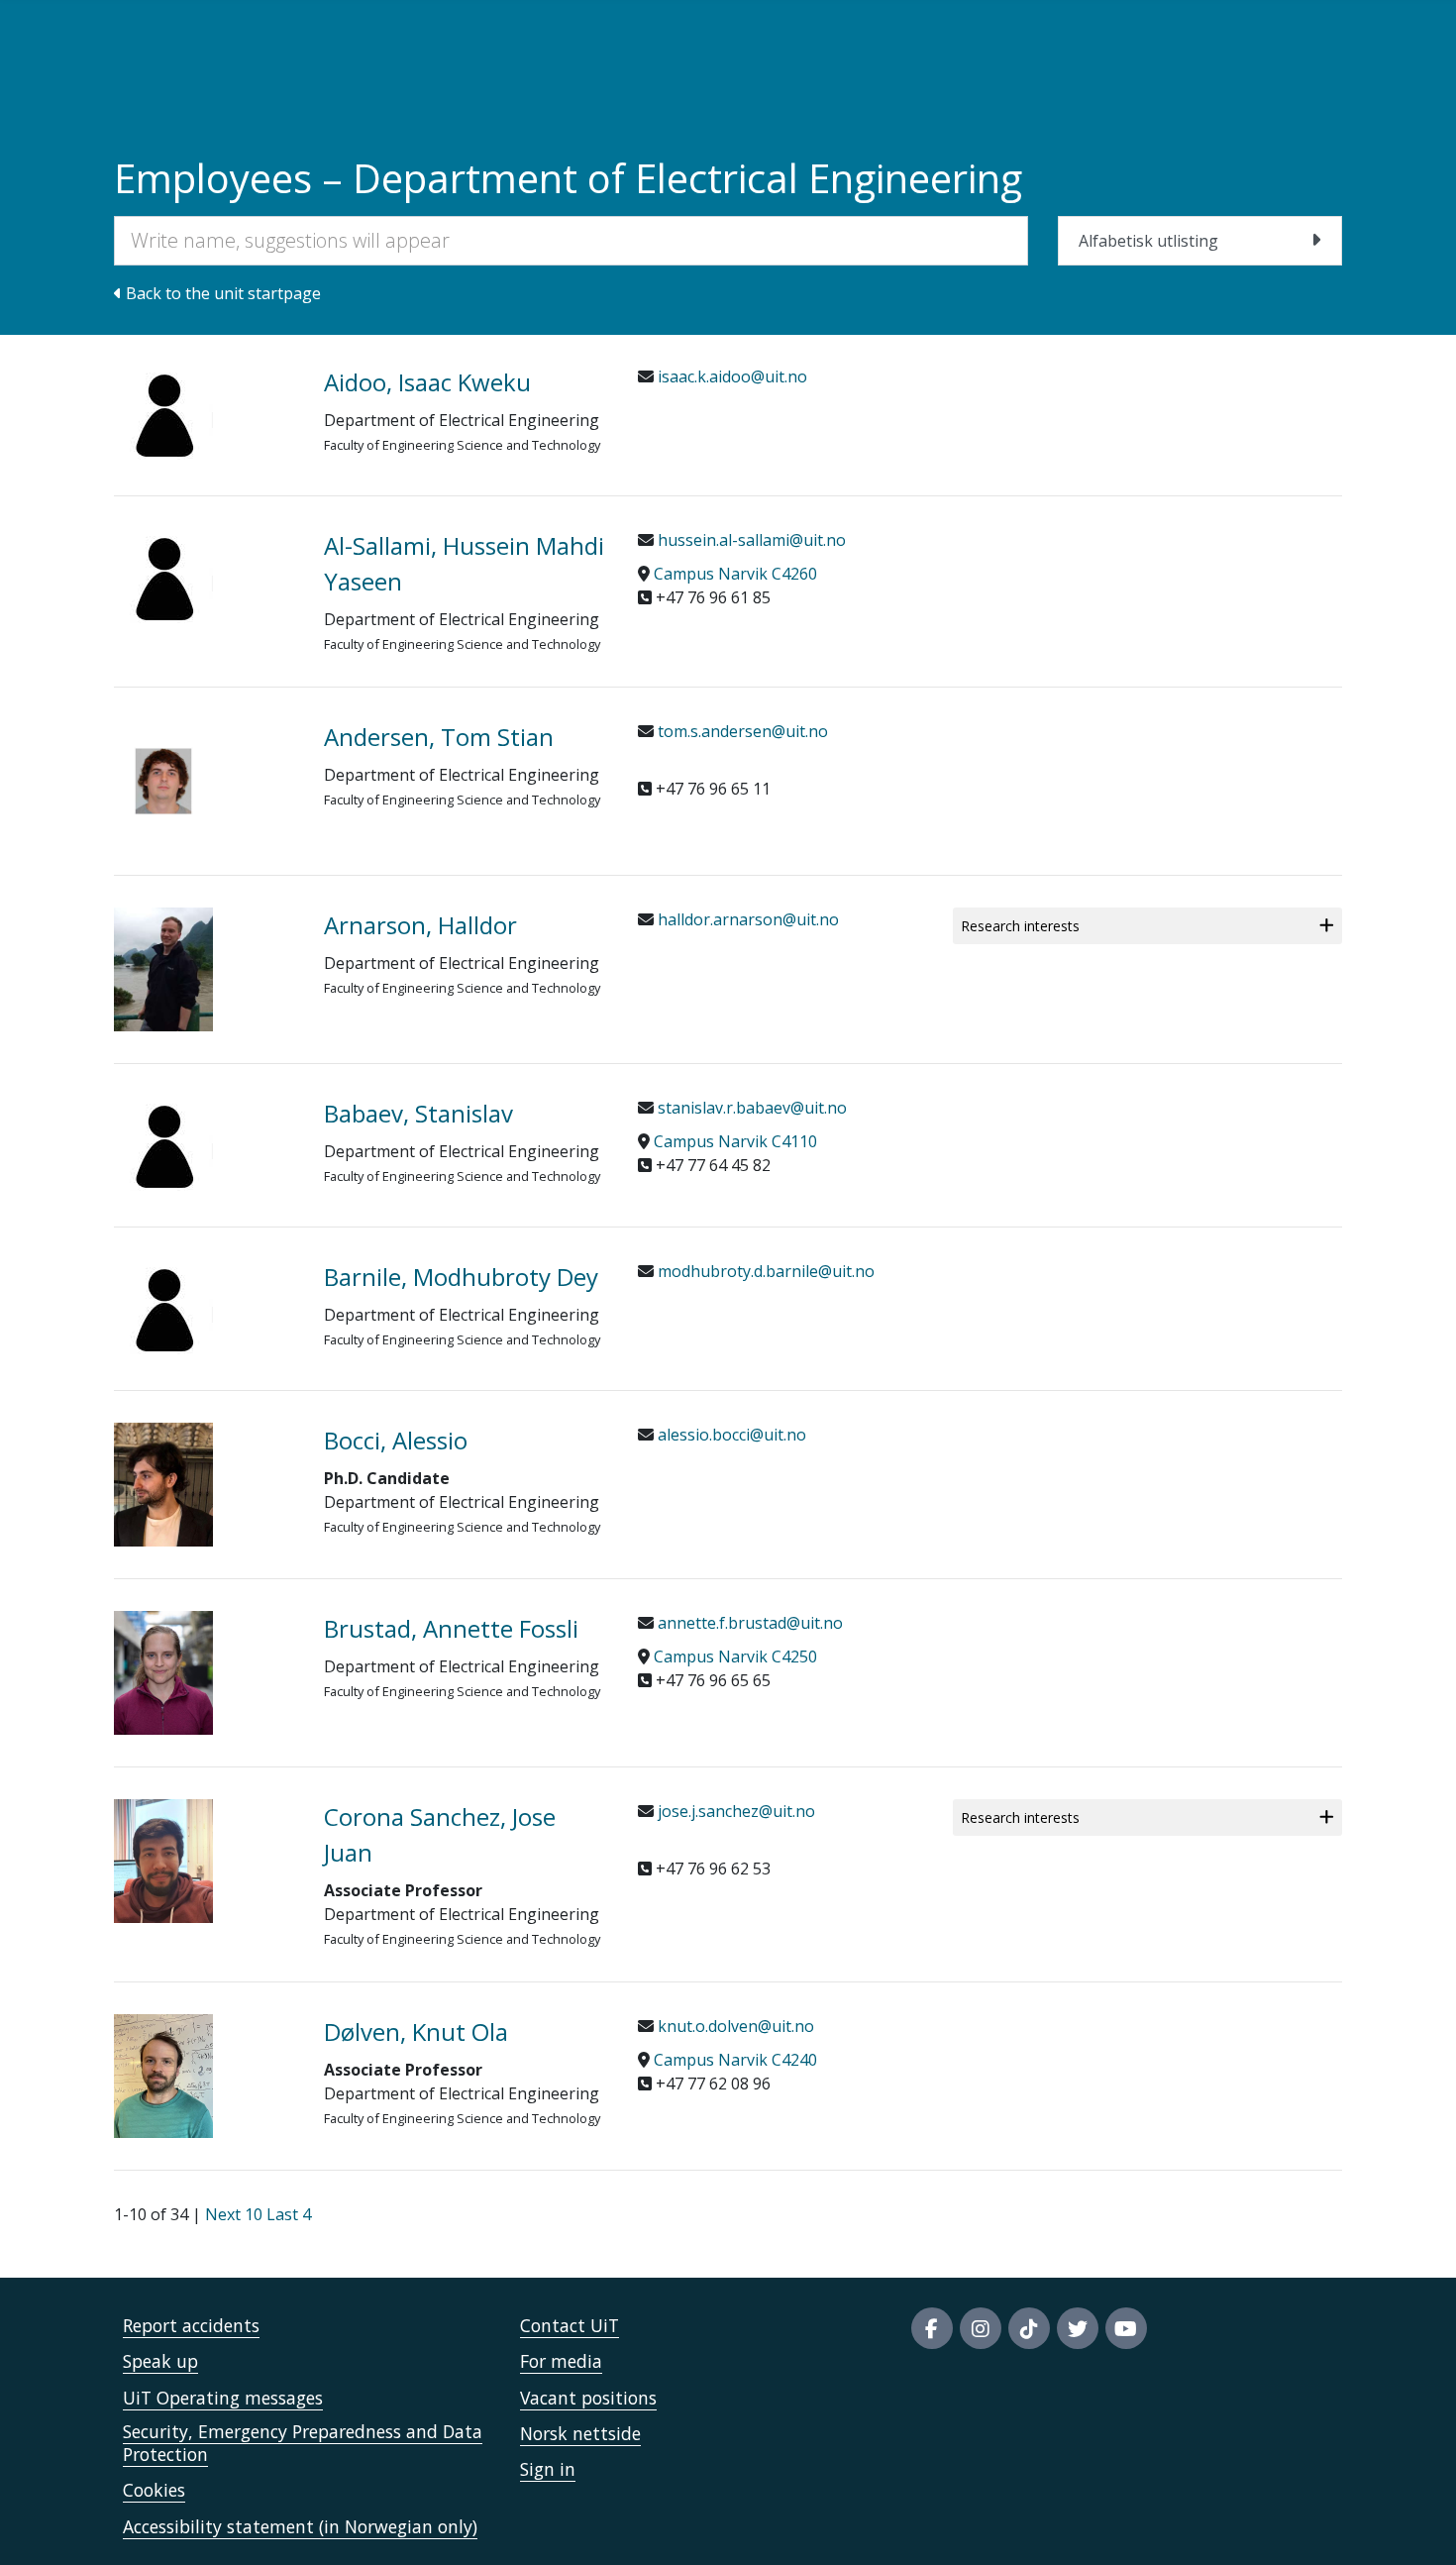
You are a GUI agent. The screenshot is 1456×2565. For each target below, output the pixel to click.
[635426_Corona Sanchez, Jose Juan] (204, 1861)
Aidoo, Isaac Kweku (427, 382)
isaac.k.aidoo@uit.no (730, 376)
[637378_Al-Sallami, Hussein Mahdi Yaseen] (204, 578)
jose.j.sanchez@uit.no (734, 1811)
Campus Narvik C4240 (735, 2060)
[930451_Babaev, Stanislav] (204, 1145)
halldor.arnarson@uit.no (746, 919)
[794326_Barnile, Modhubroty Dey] (204, 1309)
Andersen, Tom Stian (439, 737)
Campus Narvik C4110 (735, 1141)
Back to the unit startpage (221, 293)
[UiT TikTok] (1029, 2328)
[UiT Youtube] (1126, 2328)
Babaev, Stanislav (418, 1113)
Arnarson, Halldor (420, 925)
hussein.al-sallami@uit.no (750, 540)
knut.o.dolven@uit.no (734, 2026)
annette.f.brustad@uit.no (748, 1623)
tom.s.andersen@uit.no (741, 731)
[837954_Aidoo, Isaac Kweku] (204, 414)
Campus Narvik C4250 (735, 1657)
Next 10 (234, 2214)
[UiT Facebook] (932, 2328)
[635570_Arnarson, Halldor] (204, 969)
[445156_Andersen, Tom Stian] (204, 781)
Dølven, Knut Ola (416, 2031)
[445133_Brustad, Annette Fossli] (204, 1673)
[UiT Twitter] (1078, 2328)
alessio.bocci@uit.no (730, 1435)
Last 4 (289, 2214)
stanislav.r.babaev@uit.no (750, 1108)
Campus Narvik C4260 (735, 574)
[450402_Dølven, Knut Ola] (204, 2076)
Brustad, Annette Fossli (451, 1628)
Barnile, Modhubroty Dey (461, 1277)
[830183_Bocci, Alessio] (204, 1485)
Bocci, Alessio (396, 1440)
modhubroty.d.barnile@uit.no (764, 1271)
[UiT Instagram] (981, 2328)
